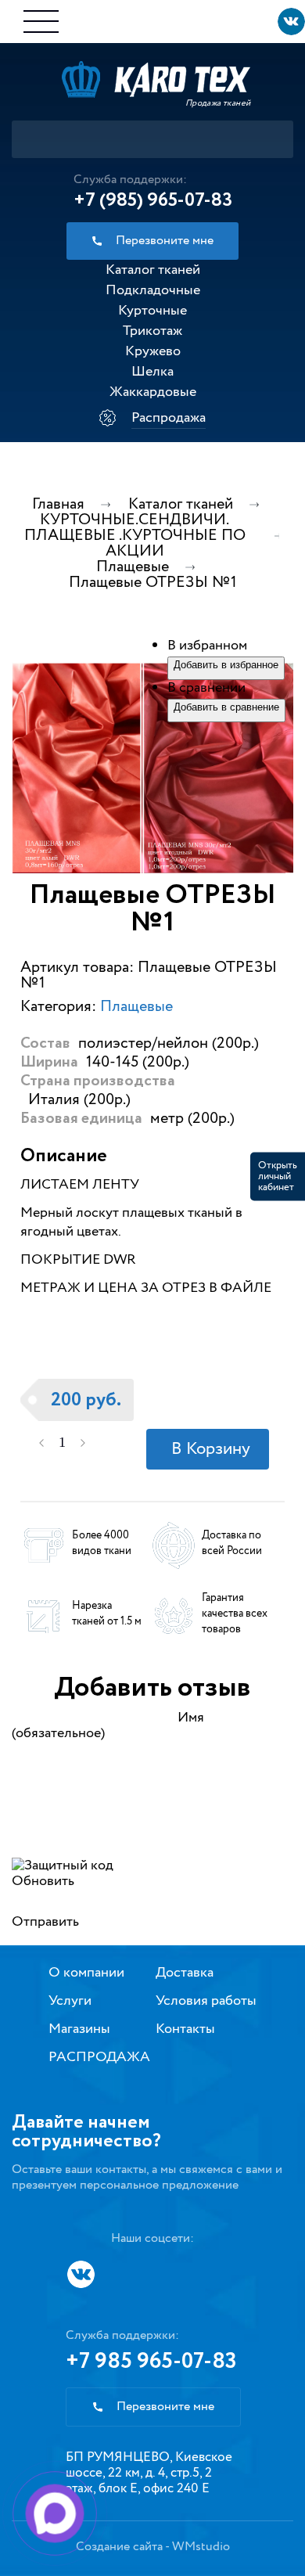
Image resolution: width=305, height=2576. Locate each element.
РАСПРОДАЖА (99, 2057)
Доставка (185, 1973)
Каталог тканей (153, 270)
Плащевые (136, 1007)
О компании (86, 1973)
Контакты (185, 2029)
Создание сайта (119, 2547)
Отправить (45, 1922)
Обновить (43, 1881)
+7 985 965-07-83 (151, 2362)
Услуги (70, 2001)
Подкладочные (153, 290)
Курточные (152, 311)
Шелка (152, 372)
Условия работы (206, 2001)
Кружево (153, 351)
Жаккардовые (153, 392)
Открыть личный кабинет (278, 1176)
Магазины (79, 2029)
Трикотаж (152, 331)
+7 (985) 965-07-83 (153, 200)
